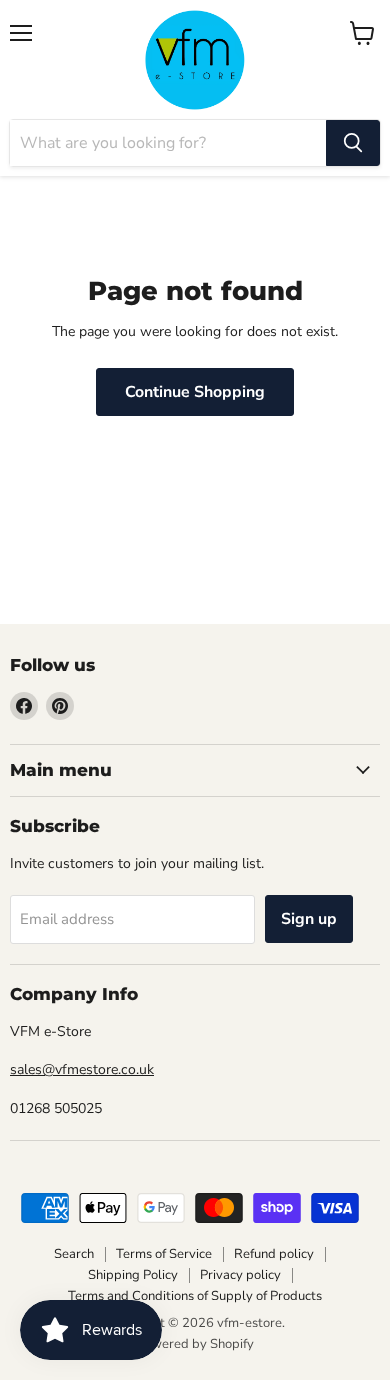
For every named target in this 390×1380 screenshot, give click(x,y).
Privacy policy (240, 1275)
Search (74, 1254)
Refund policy (274, 1254)
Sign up (309, 919)
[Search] (353, 143)
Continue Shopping (195, 392)
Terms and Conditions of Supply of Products (195, 1296)
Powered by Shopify (195, 1344)
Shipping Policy (133, 1275)
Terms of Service (164, 1254)
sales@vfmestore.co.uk (82, 1069)
